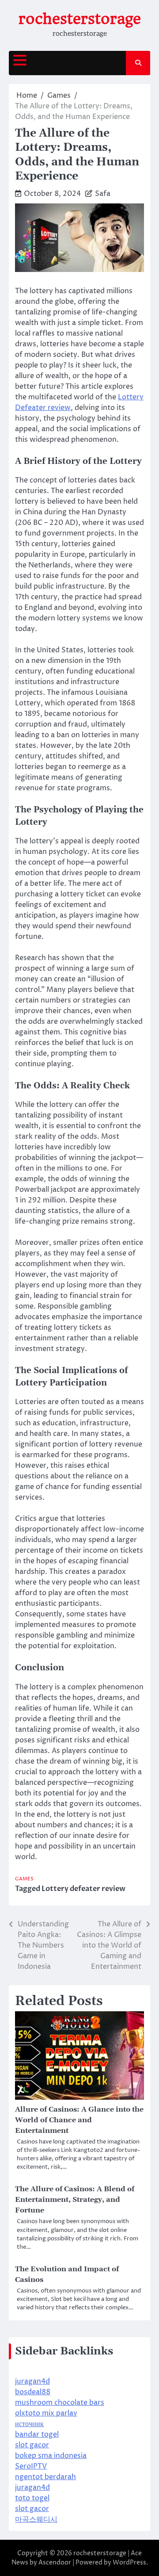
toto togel (32, 2498)
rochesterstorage (80, 19)
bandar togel (37, 2434)
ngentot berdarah (45, 2477)
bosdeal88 (33, 2392)
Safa (103, 194)
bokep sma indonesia (51, 2456)
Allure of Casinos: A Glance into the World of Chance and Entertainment (79, 2120)
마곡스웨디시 (36, 2519)
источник (29, 2424)
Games (24, 1879)
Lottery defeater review (83, 1889)
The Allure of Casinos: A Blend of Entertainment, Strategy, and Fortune (75, 2200)
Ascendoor (55, 2563)
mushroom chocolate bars (60, 2403)
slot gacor (32, 2445)
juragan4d (32, 2381)
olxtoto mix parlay (46, 2413)
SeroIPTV (31, 2466)
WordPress (129, 2563)
